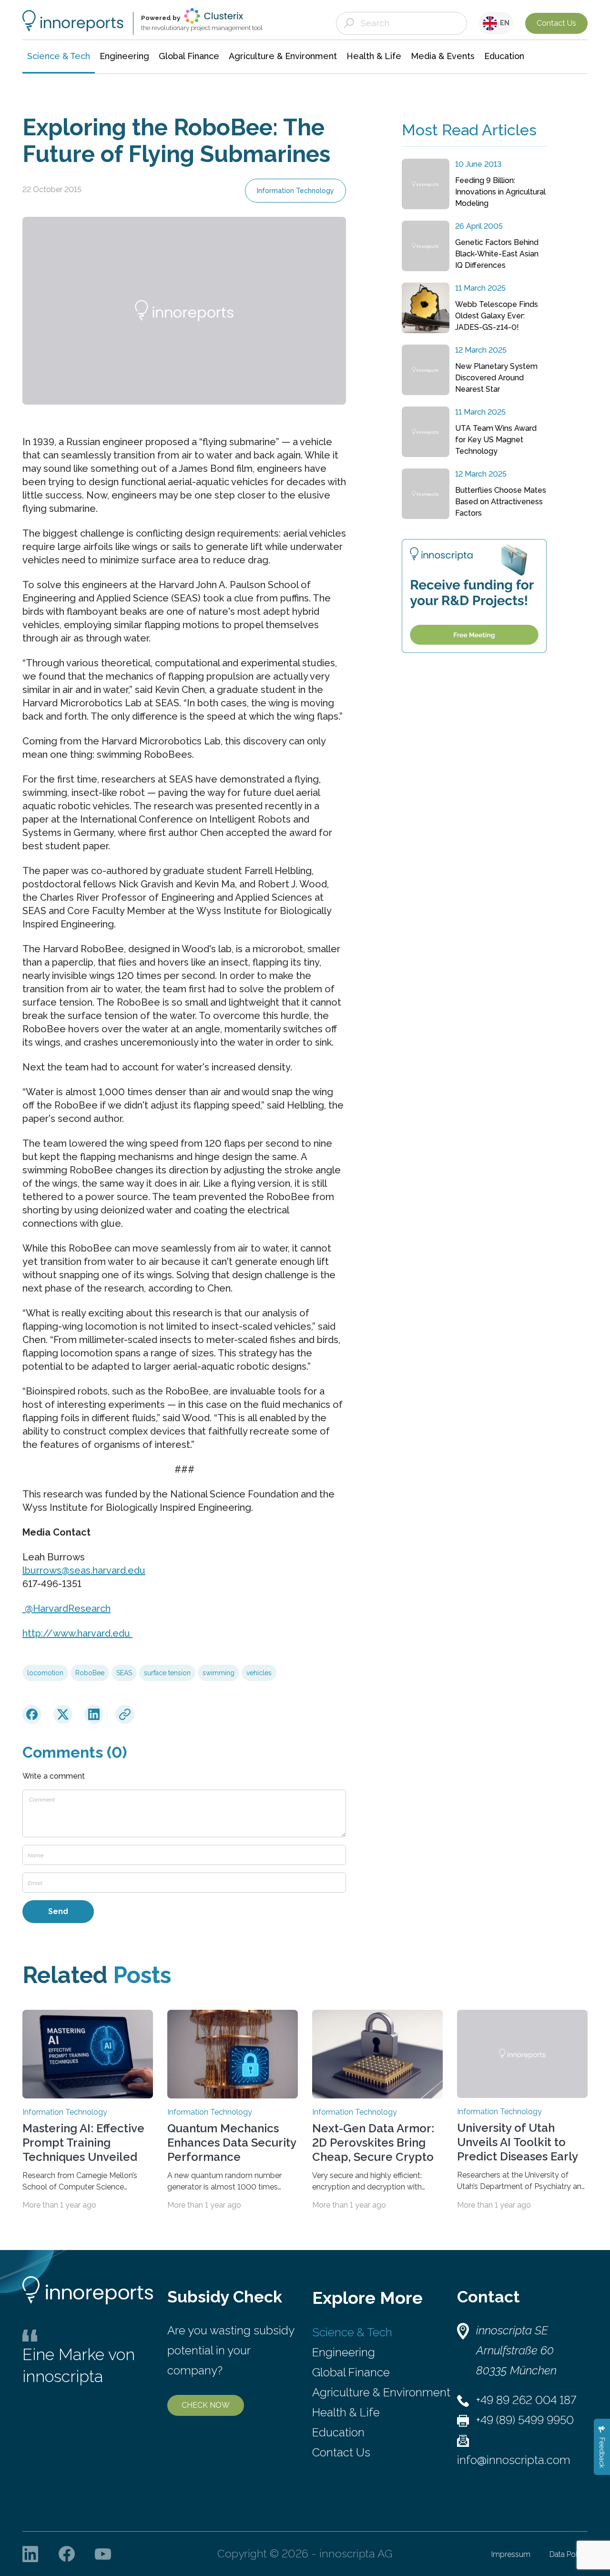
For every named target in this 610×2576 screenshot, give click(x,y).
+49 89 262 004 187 (526, 2400)
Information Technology (295, 191)
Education (338, 2432)
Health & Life (346, 2412)
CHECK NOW (206, 2405)
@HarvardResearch (66, 1609)
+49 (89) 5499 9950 (525, 2420)
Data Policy (569, 2554)
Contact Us (556, 23)
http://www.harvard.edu (77, 1633)
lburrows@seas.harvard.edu (84, 1570)
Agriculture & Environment (381, 2392)
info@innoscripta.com (514, 2460)
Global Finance (351, 2372)
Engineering (344, 2352)
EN (503, 23)
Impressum (511, 2554)
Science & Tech (352, 2332)
